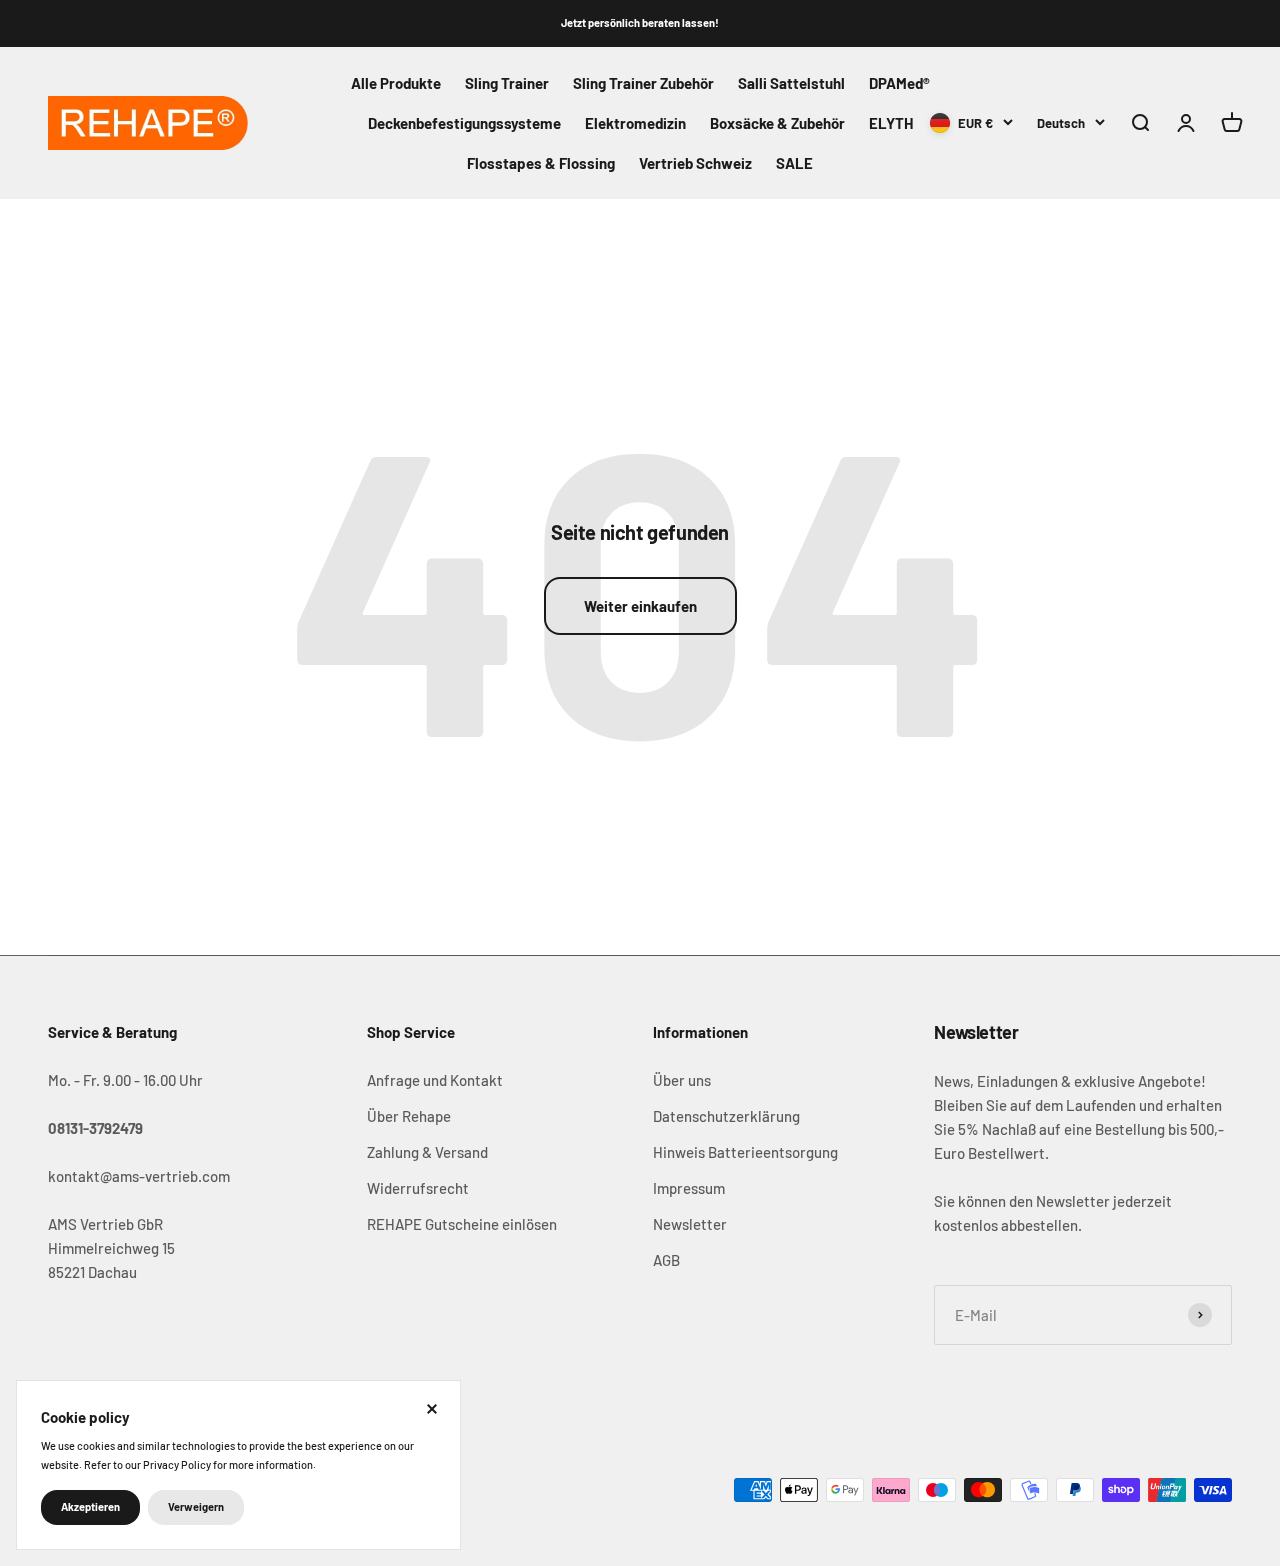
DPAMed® (899, 83)
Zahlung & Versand (427, 1152)
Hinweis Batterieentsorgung (745, 1152)
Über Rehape (409, 1116)
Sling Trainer (507, 83)
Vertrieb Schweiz (695, 163)
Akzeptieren (90, 1506)
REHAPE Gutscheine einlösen (462, 1224)
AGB (666, 1260)
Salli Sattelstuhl (791, 83)
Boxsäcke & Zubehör (777, 123)
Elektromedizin (635, 123)
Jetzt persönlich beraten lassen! (640, 22)
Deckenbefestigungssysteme (464, 123)
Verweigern (196, 1506)
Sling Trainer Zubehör (643, 83)
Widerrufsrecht (418, 1188)
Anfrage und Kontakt (435, 1080)
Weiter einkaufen (640, 606)
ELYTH (891, 123)
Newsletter (690, 1224)
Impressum (689, 1188)
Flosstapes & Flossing (541, 163)
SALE (794, 163)
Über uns (682, 1080)
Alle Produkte (396, 83)
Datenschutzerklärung (726, 1116)
